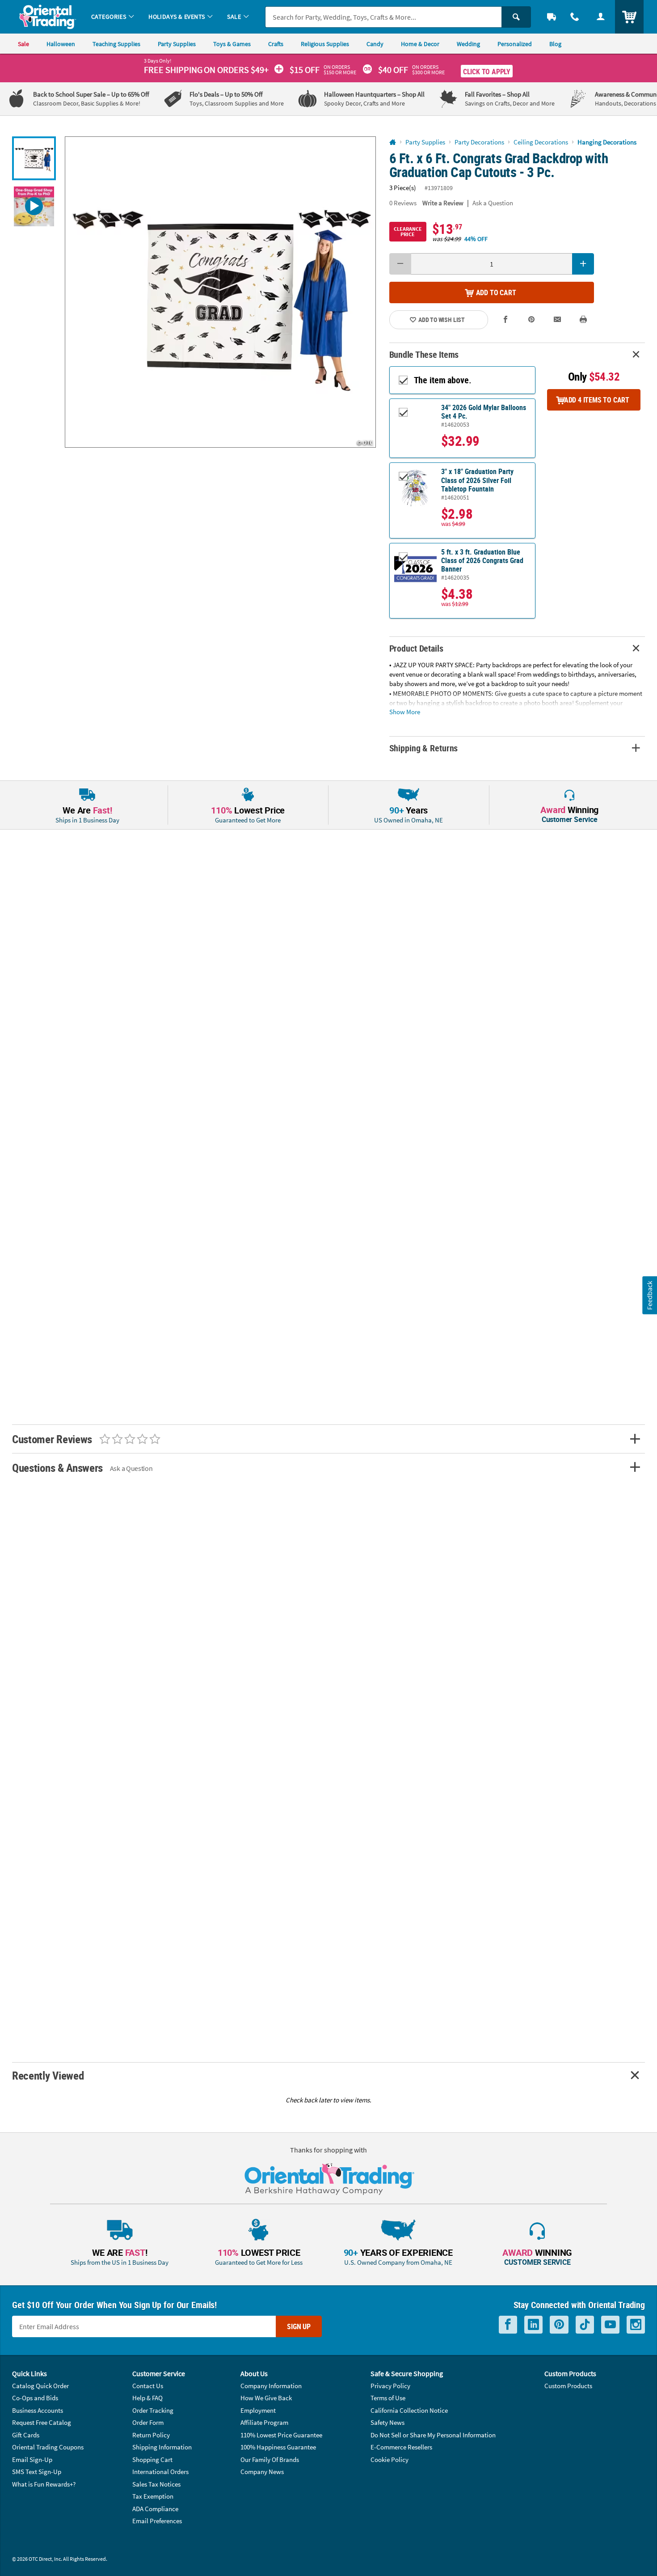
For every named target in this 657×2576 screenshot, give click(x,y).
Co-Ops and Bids (35, 2398)
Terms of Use (388, 2398)
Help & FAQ (147, 2398)
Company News (262, 2472)
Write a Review (443, 203)
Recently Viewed (48, 2075)
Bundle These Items (424, 354)
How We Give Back (266, 2398)
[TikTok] (585, 2325)
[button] (220, 292)
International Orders (160, 2472)
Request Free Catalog (42, 2422)
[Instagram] (636, 2325)
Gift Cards (26, 2435)
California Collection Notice (409, 2410)
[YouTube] (610, 2325)
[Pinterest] (559, 2325)
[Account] (601, 17)
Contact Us (148, 2386)
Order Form (148, 2422)
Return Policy (151, 2435)
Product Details (416, 648)
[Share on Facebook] (506, 320)
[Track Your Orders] (552, 17)
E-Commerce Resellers (401, 2447)
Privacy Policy (390, 2386)
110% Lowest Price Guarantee (281, 2435)
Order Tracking (153, 2410)
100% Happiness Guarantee (278, 2447)
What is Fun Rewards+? (44, 2484)
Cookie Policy (390, 2459)
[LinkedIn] (533, 2325)
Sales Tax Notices (156, 2484)
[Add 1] (583, 264)
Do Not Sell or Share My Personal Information (433, 2435)
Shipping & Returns (424, 748)
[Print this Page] (583, 320)
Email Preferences (157, 2521)
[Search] (516, 17)
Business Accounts (38, 2410)
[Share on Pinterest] (531, 320)
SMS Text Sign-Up (37, 2472)
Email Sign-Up (32, 2459)
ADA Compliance (155, 2509)
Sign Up (299, 2326)
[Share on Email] (557, 320)
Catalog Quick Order (40, 2386)
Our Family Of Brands (270, 2459)
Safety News (387, 2422)
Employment (258, 2410)
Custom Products (568, 2386)
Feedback (649, 1295)
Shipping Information (162, 2447)
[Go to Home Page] (393, 142)
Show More (405, 711)
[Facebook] (508, 2325)
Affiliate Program (264, 2422)
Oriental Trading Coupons (48, 2447)
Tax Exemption (153, 2496)
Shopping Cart (152, 2459)
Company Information (271, 2386)
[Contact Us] (575, 17)
